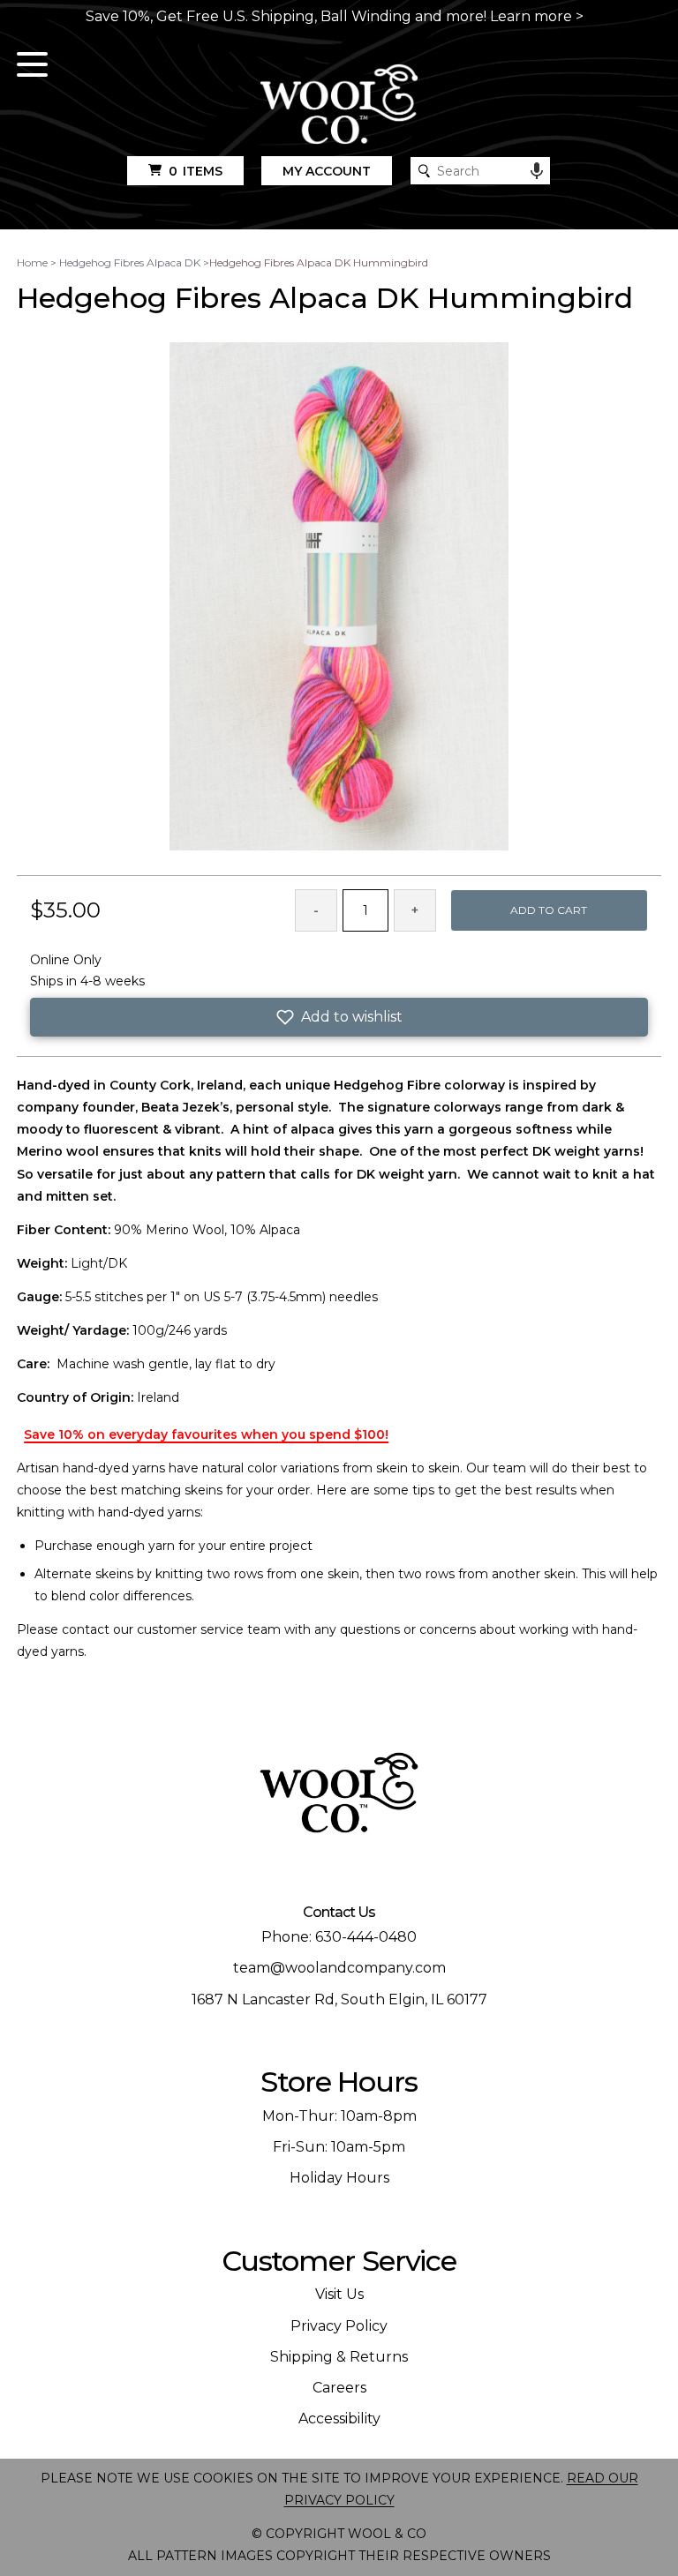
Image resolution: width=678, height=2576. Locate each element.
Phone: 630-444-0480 (339, 1937)
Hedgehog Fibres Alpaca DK (130, 262)
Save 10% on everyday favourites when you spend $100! (206, 1434)
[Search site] (424, 171)
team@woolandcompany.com (339, 1968)
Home (32, 262)
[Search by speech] (537, 171)
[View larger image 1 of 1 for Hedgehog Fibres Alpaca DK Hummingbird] (339, 598)
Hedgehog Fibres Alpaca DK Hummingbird (319, 262)
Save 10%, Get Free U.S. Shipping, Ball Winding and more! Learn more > (335, 16)
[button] (339, 1017)
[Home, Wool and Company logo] (339, 105)
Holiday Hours (339, 2178)
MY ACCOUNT (327, 171)
